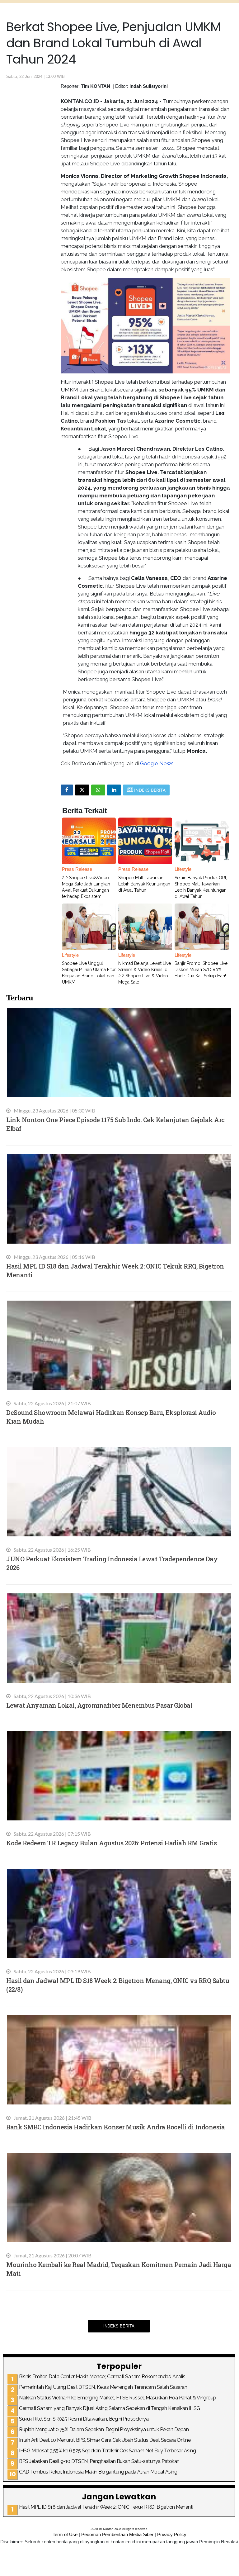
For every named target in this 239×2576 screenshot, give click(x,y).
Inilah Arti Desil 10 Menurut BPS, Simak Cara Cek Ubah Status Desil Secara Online (105, 2440)
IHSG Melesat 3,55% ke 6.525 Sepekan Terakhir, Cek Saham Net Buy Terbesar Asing (107, 2451)
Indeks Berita (119, 2326)
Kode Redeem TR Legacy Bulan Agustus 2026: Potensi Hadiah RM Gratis (111, 1843)
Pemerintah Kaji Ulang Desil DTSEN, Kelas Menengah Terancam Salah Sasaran (103, 2387)
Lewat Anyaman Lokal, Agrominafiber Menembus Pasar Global (99, 1705)
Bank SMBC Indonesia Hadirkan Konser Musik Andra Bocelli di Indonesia (115, 2127)
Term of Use (65, 2534)
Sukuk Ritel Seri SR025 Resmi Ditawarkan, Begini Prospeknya (84, 2419)
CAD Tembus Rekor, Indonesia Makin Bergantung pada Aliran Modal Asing (98, 2472)
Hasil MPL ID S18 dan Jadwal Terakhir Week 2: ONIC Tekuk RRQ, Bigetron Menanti (106, 2507)
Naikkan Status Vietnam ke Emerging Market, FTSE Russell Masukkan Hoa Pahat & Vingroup (118, 2398)
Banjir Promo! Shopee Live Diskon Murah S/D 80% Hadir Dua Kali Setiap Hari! (201, 970)
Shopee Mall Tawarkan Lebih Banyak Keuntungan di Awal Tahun (144, 884)
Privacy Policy (172, 2534)
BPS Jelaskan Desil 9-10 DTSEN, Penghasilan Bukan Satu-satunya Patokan (99, 2461)
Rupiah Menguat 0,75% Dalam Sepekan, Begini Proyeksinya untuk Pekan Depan (104, 2429)
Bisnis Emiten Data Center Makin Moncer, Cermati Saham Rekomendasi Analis (102, 2377)
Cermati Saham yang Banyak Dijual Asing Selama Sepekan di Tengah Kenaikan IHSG (110, 2408)
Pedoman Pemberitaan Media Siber (117, 2534)
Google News (157, 763)
